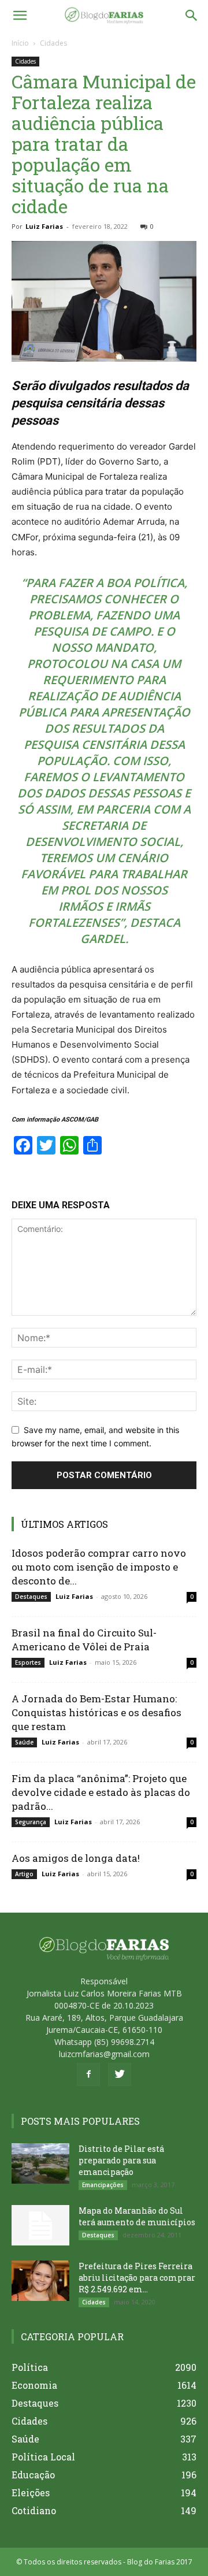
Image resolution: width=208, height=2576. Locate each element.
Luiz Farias (44, 226)
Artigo (24, 1874)
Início (20, 43)
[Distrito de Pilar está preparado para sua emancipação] (40, 2163)
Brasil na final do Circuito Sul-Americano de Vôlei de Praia (84, 1640)
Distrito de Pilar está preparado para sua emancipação (121, 2160)
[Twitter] (120, 2074)
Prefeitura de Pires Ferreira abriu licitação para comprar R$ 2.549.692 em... (137, 2278)
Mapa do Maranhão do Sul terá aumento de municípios (137, 2216)
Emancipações (103, 2185)
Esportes (28, 1662)
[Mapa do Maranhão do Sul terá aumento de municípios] (40, 2225)
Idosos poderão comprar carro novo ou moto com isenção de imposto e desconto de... (99, 1567)
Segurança (31, 1822)
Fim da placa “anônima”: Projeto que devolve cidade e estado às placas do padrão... (101, 1792)
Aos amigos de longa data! (76, 1858)
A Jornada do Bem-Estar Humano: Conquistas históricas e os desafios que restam (96, 1712)
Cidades (53, 43)
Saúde (24, 1742)
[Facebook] (88, 2074)
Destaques (31, 1597)
